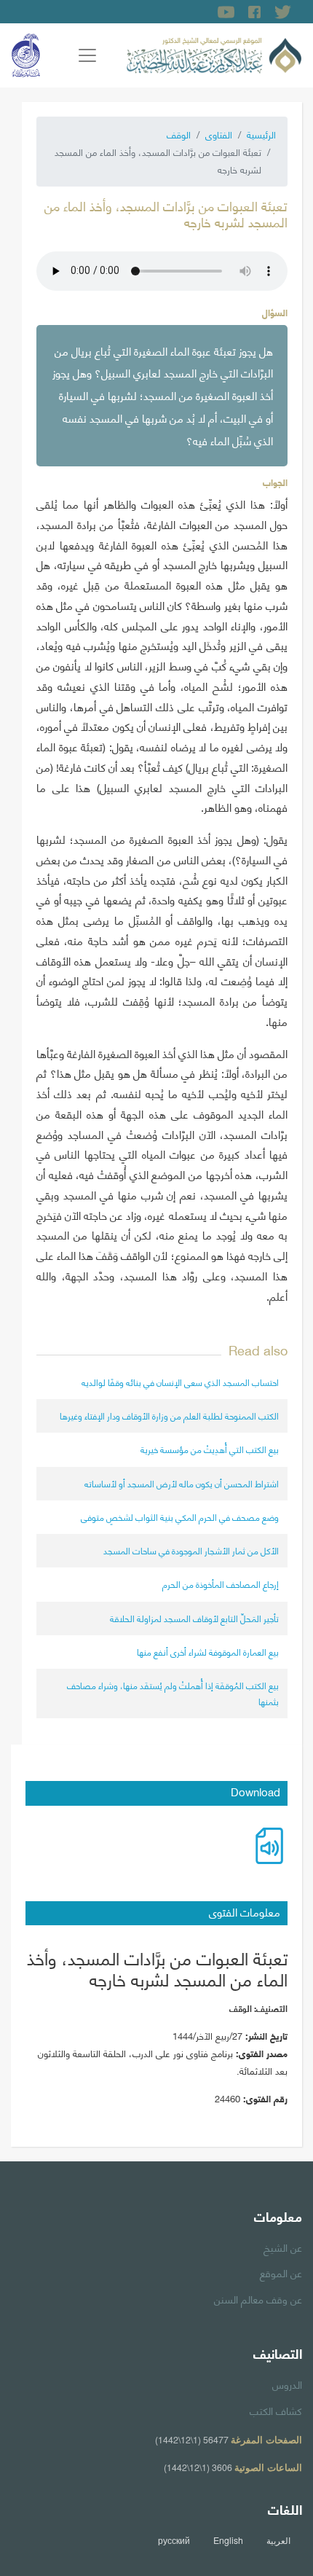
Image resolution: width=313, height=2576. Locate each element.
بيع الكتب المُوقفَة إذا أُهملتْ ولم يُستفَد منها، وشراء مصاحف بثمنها (173, 1693)
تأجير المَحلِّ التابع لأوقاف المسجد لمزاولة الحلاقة (194, 1618)
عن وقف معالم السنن (258, 2298)
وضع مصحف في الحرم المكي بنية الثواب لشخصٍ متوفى (180, 1517)
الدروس (287, 2384)
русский (174, 2540)
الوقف (179, 134)
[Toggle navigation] (87, 55)
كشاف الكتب (276, 2410)
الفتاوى (219, 134)
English (228, 2540)
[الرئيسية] (214, 53)
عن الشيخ (283, 2247)
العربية (278, 2540)
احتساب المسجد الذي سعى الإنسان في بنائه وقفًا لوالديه (180, 1382)
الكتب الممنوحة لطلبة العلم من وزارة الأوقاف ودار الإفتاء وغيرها (169, 1416)
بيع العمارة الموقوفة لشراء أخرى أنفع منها (208, 1652)
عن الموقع (281, 2272)
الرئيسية (261, 134)
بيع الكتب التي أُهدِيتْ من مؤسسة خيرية (210, 1449)
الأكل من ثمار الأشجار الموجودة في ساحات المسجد (191, 1550)
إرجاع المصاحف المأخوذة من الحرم (221, 1584)
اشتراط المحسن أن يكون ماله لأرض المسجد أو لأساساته (182, 1483)
